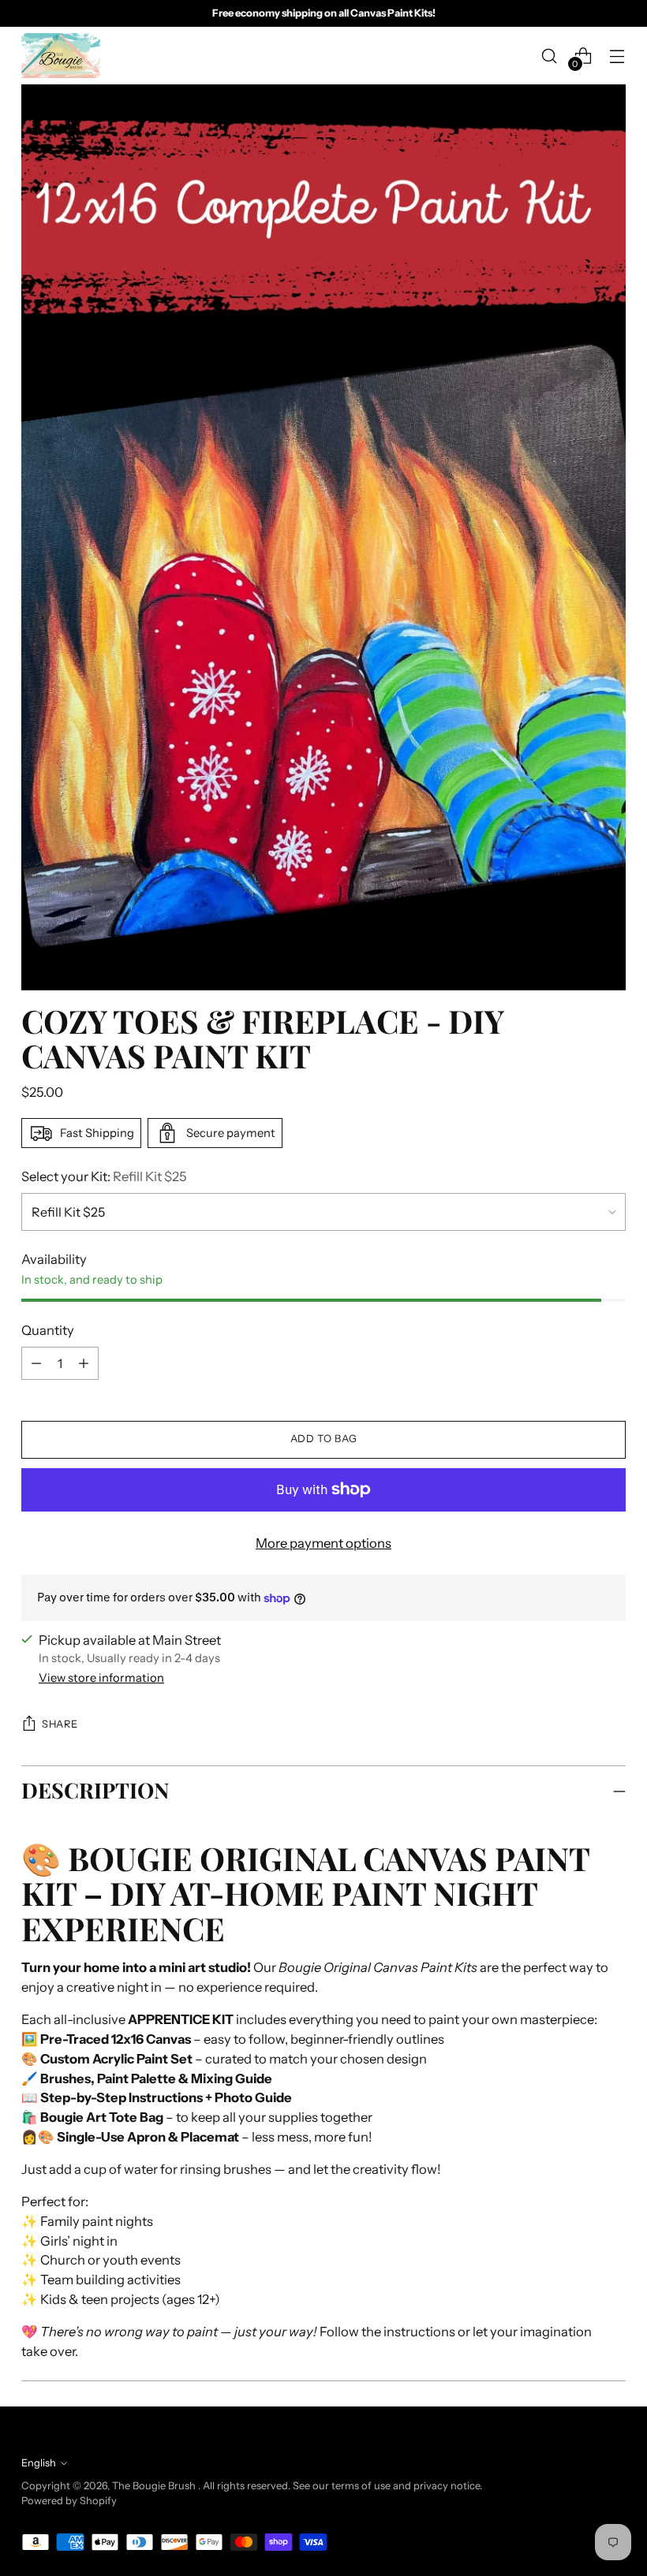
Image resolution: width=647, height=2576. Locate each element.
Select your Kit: (104, 1176)
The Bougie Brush (155, 2486)
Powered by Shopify (69, 2501)
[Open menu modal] (617, 56)
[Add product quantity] (36, 1363)
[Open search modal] (550, 56)
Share (60, 1724)
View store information (101, 1678)
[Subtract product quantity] (84, 1363)
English (39, 2463)
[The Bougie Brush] (61, 56)
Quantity (48, 1330)
